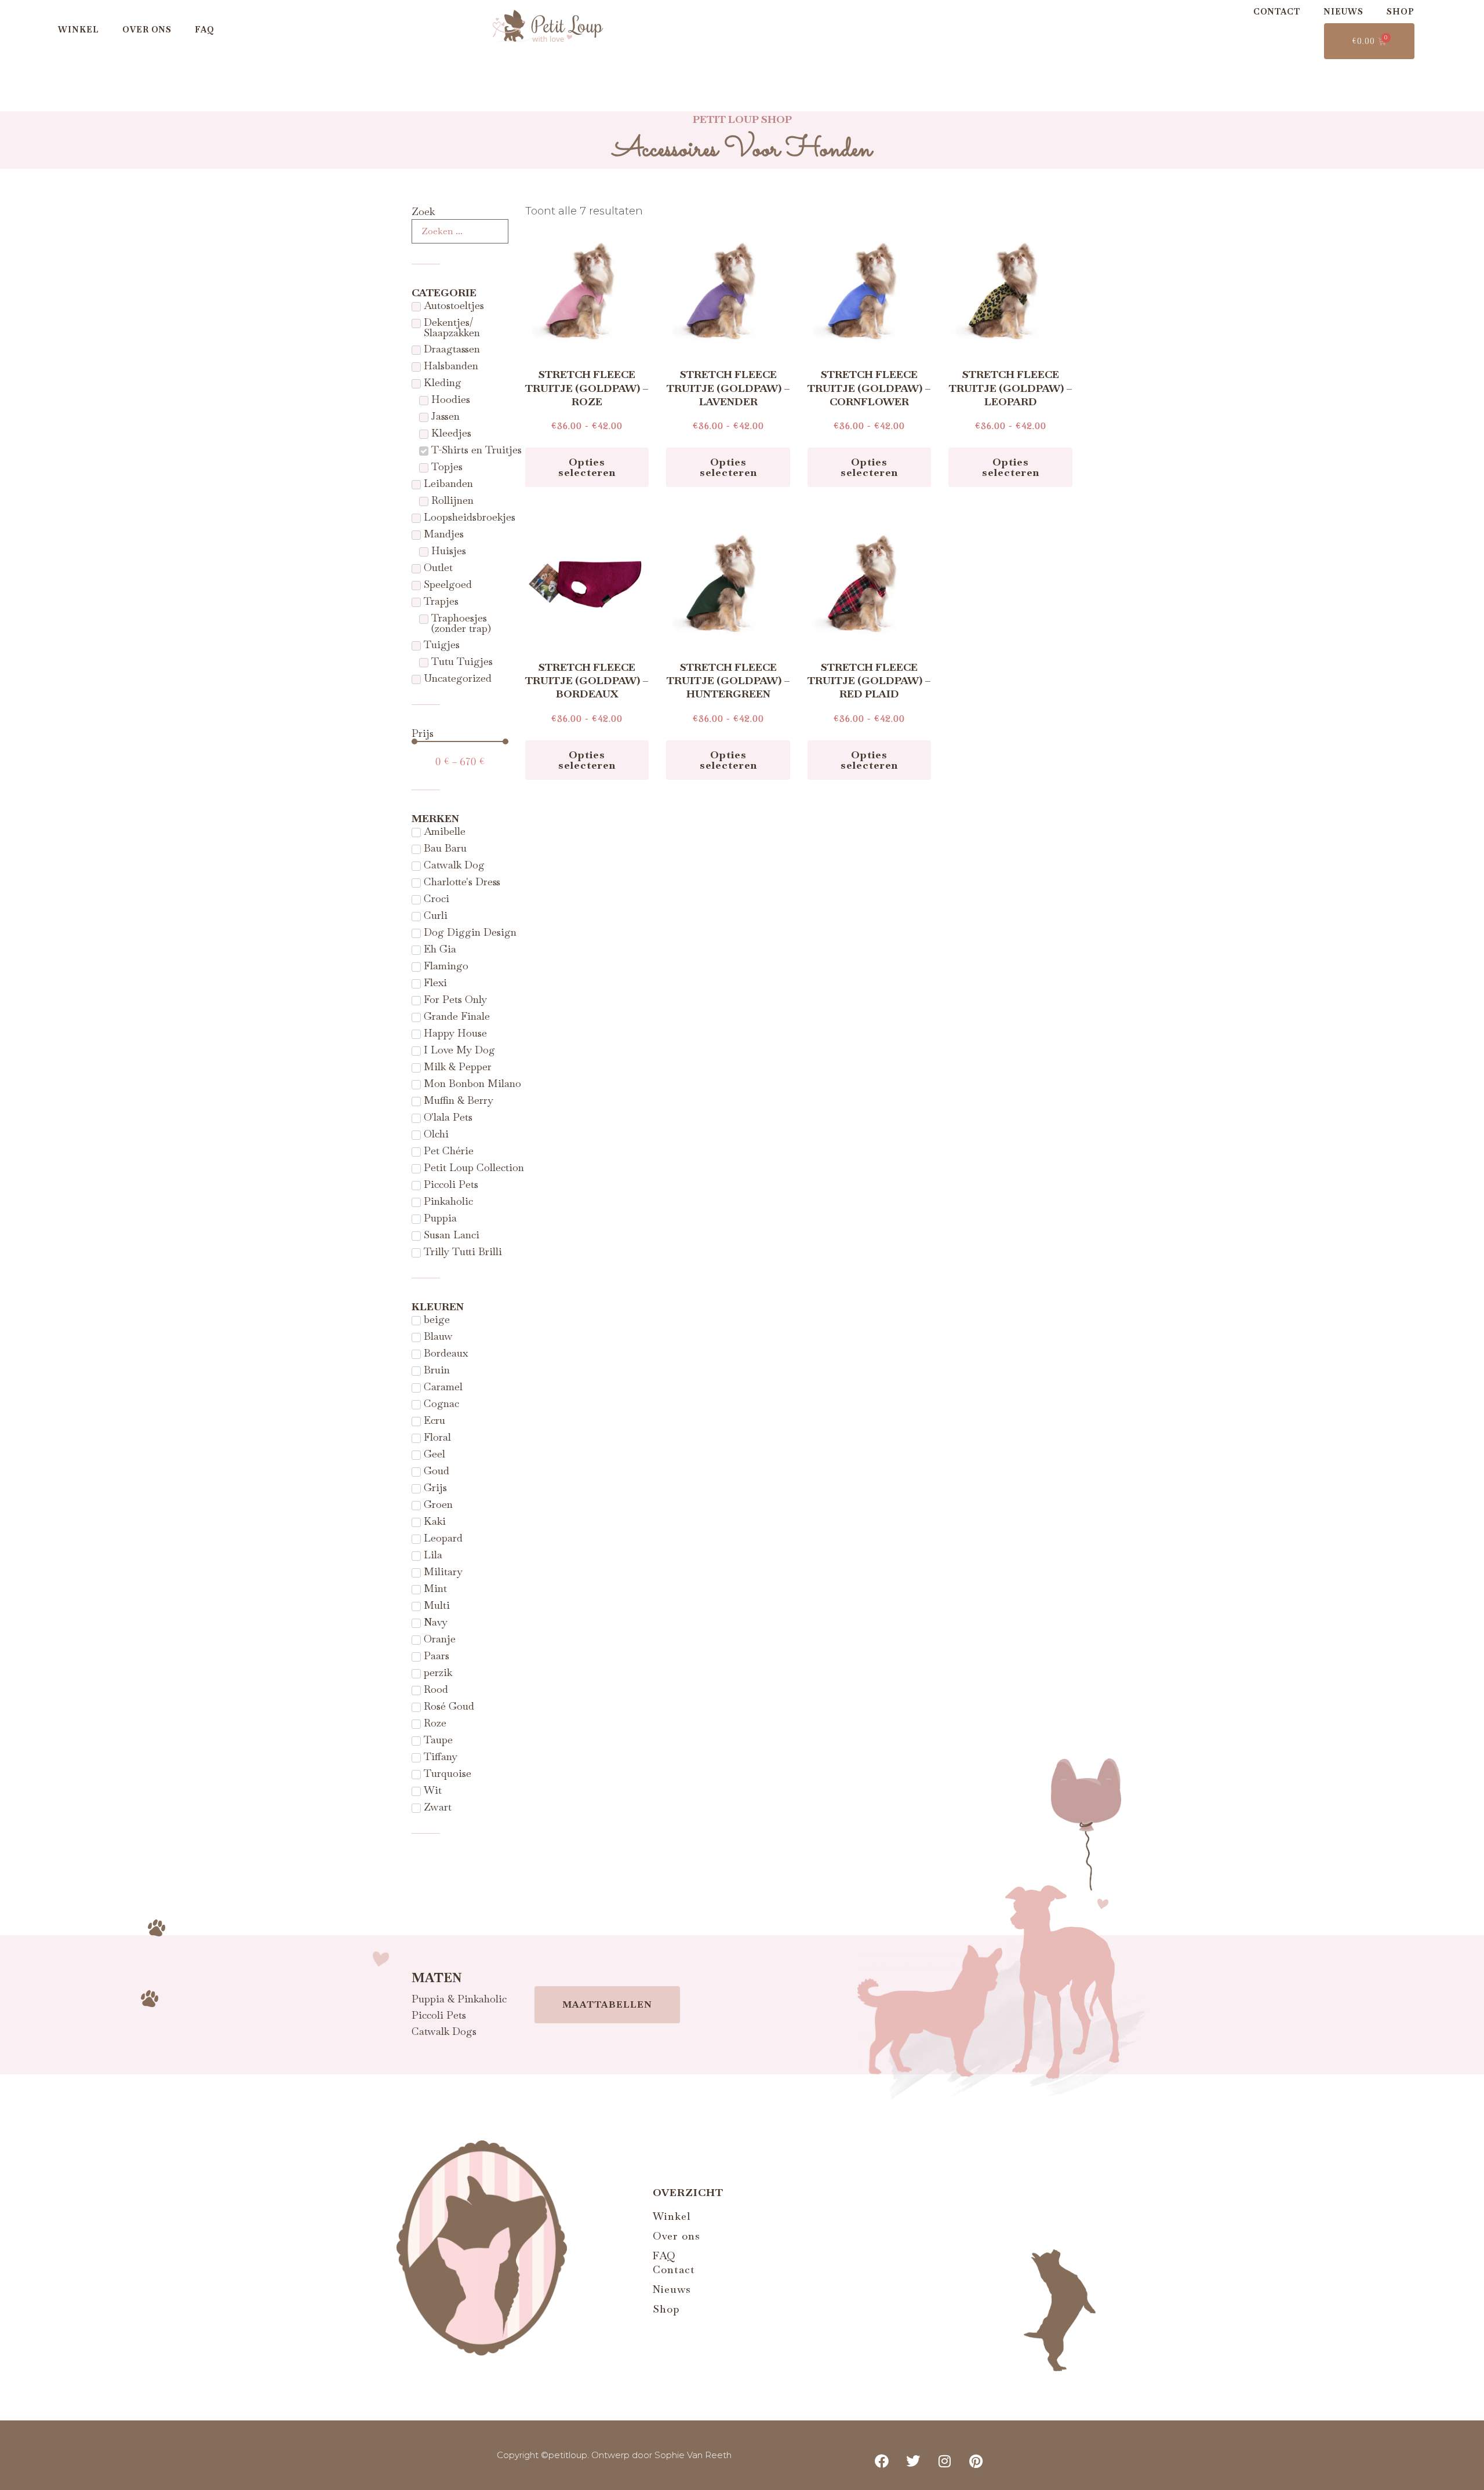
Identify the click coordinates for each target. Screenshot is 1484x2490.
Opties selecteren (587, 467)
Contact (1277, 12)
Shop (1401, 12)
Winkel (79, 30)
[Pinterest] (976, 2461)
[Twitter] (913, 2461)
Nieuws (1343, 12)
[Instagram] (945, 2461)
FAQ (205, 30)
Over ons (147, 30)
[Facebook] (882, 2461)
